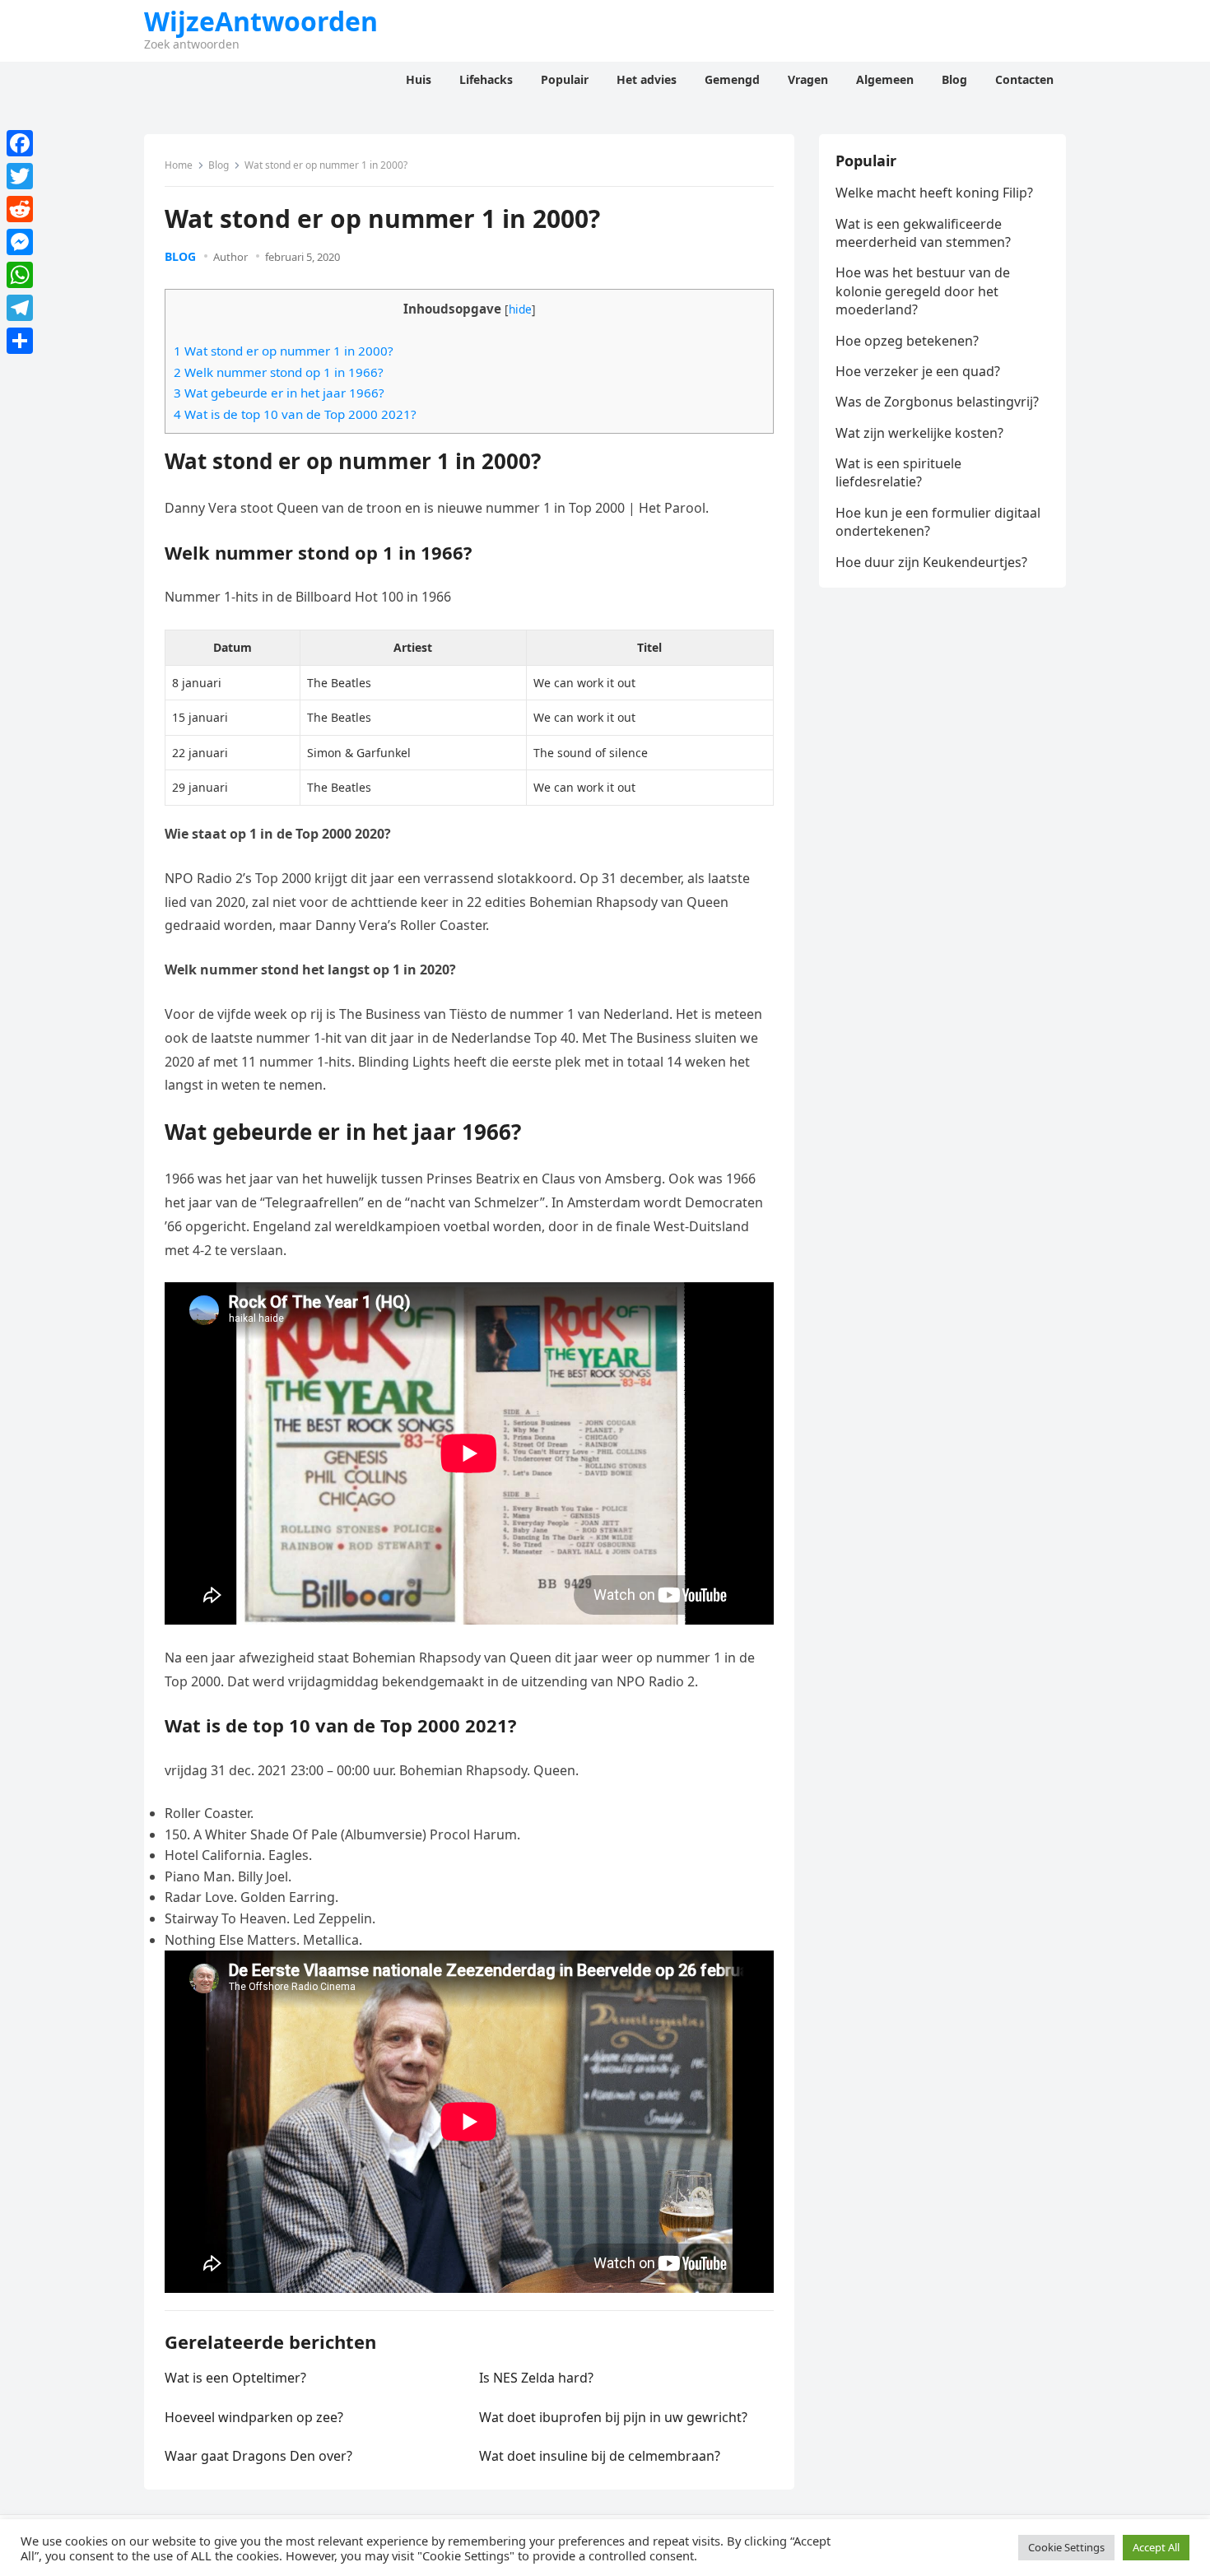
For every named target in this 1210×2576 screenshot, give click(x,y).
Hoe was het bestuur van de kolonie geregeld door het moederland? (923, 291)
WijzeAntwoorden (261, 21)
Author (230, 257)
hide (520, 309)
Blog (219, 165)
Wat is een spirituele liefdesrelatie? (898, 472)
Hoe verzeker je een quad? (918, 371)
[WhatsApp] (20, 275)
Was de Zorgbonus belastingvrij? (937, 402)
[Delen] (20, 341)
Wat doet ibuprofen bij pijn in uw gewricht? (613, 2417)
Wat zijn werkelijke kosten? (919, 433)
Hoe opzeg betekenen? (907, 341)
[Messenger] (20, 242)
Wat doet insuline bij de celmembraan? (600, 2456)
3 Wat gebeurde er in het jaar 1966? (279, 393)
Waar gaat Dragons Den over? (258, 2456)
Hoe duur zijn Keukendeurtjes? (931, 562)
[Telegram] (20, 308)
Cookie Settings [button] (1066, 2547)
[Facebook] (20, 143)
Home (179, 165)
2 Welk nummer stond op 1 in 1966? (279, 372)
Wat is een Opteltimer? (235, 2378)
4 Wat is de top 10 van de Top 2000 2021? (295, 414)
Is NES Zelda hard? (536, 2378)
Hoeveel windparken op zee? (254, 2417)
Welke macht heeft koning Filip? (934, 193)
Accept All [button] (1156, 2547)
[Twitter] (20, 176)
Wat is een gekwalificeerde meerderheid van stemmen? (923, 233)
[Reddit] (20, 209)
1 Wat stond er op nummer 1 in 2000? (284, 351)
